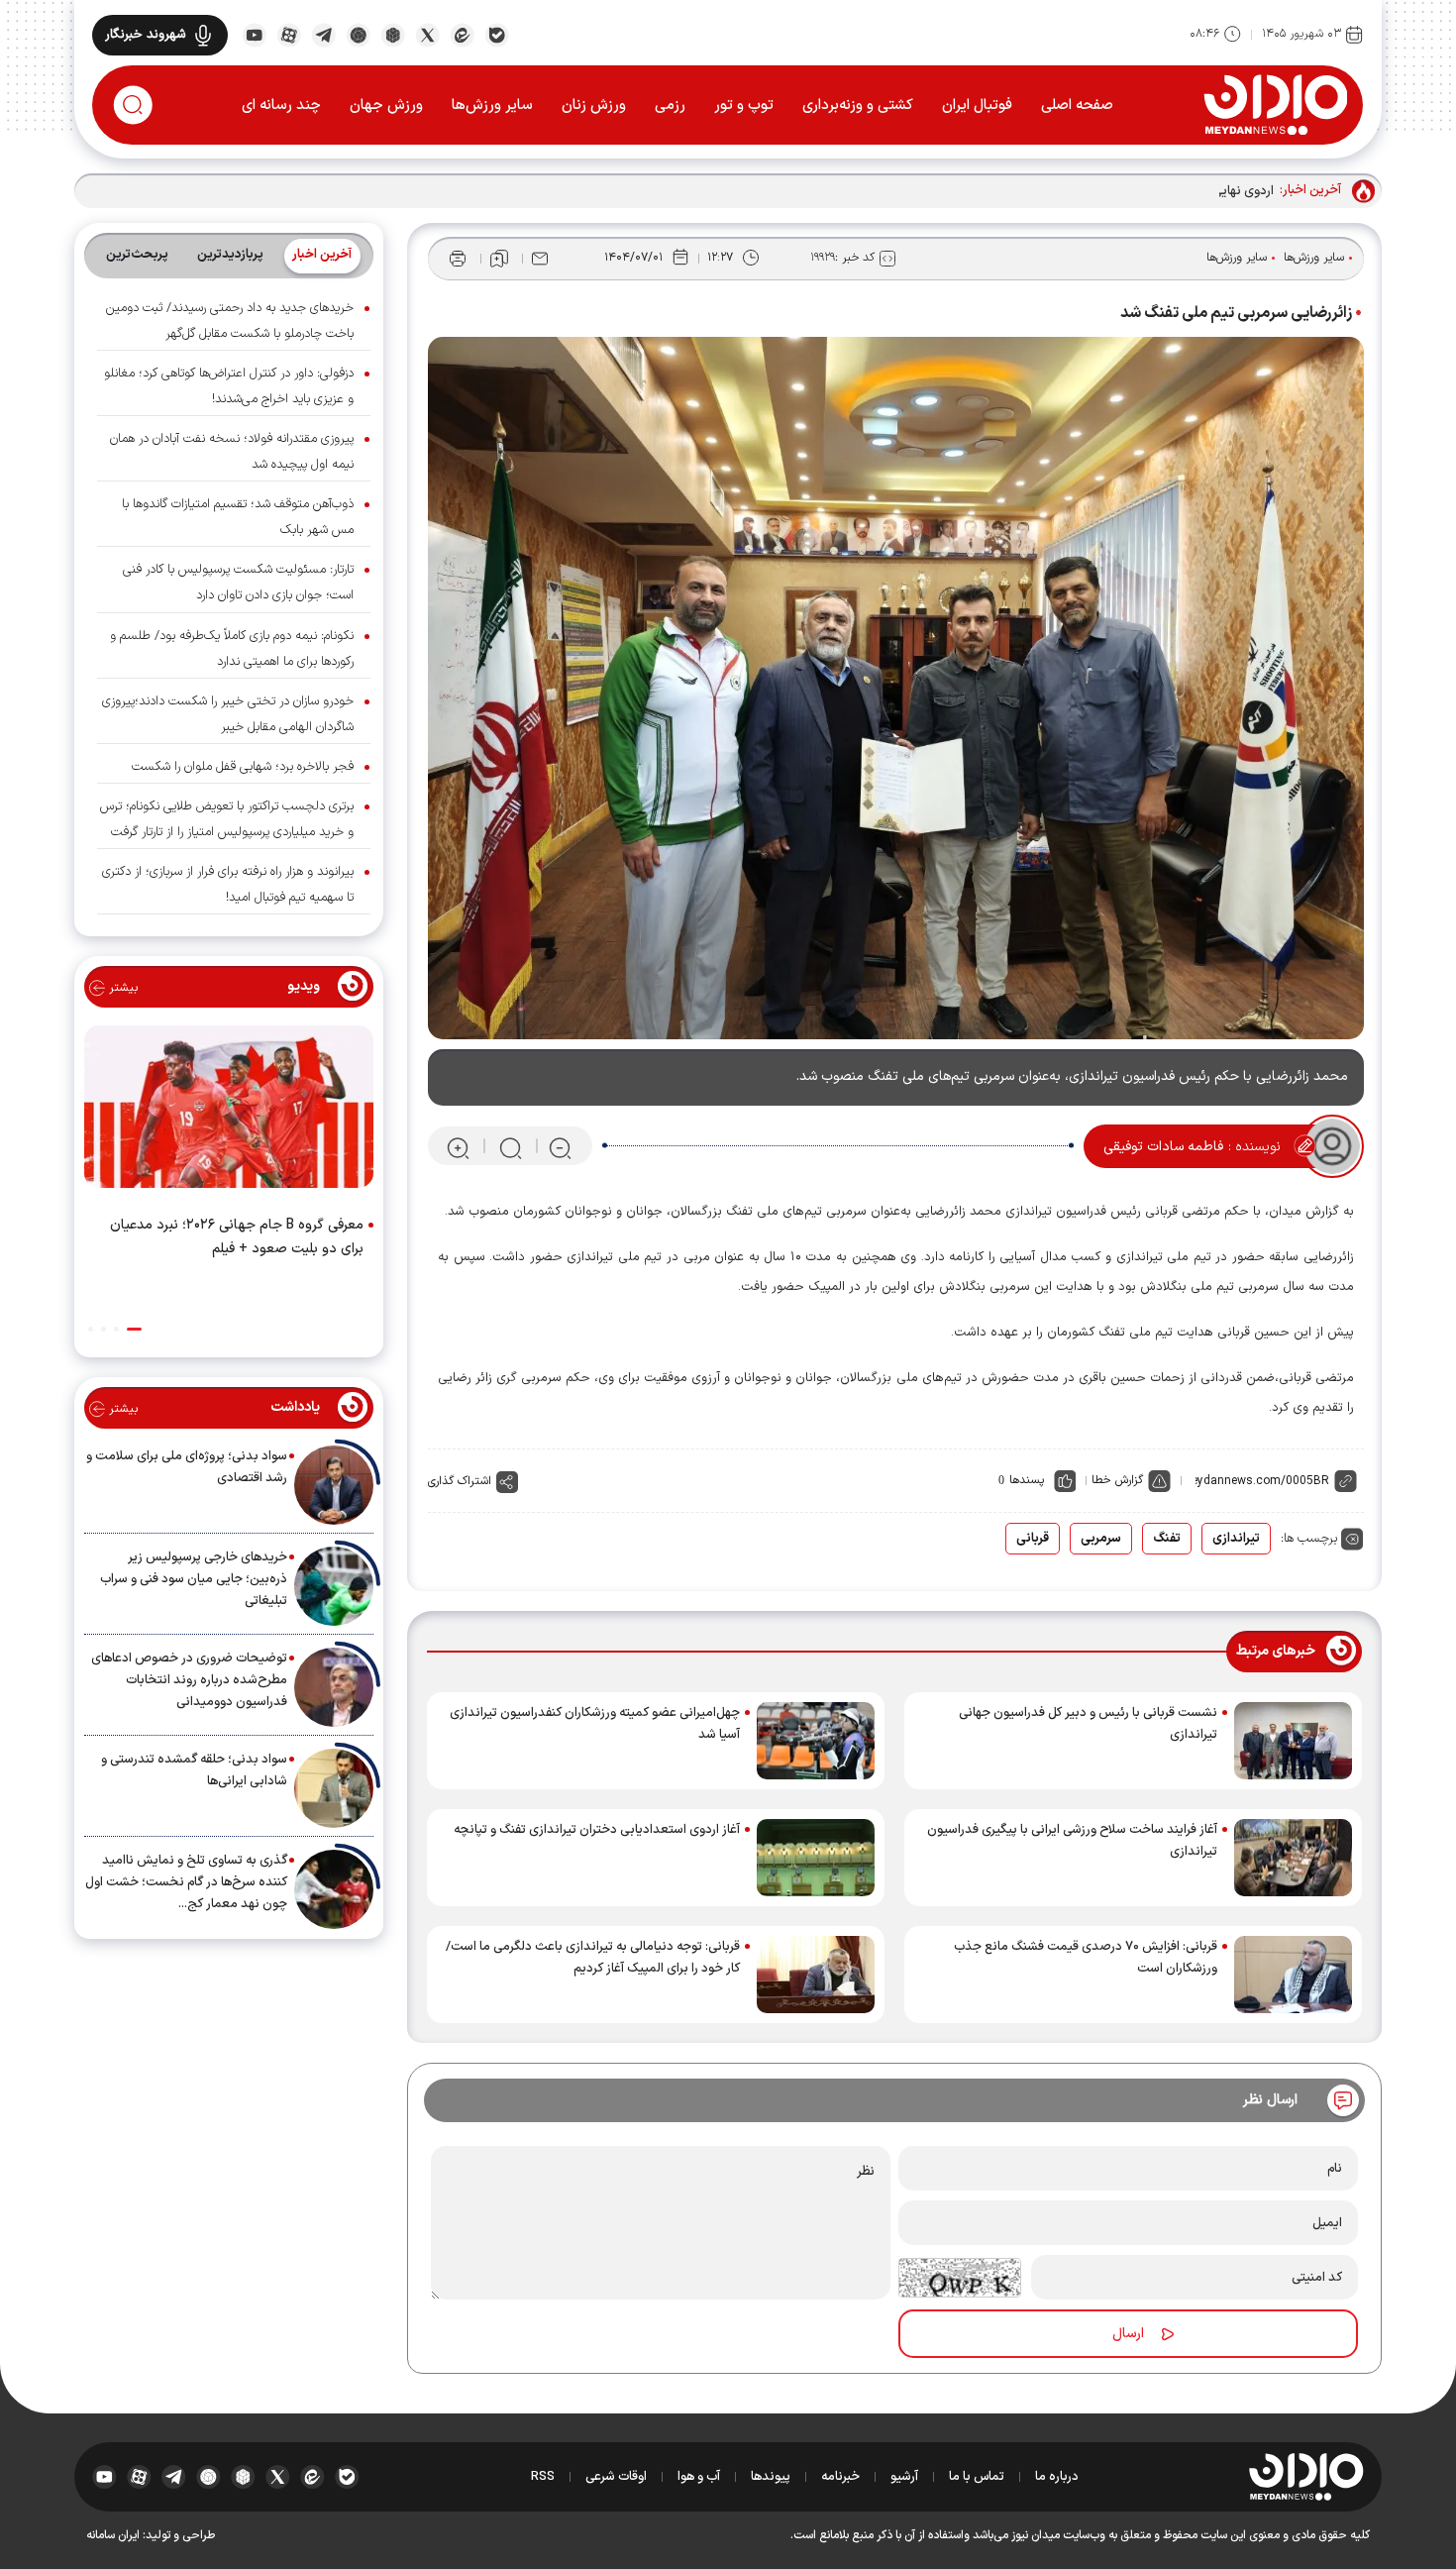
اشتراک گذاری (460, 1481)
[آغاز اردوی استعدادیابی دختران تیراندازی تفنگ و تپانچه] (816, 1858)
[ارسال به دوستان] (540, 259)
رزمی (670, 106)
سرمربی (1101, 1539)
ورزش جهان (386, 106)
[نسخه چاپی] (458, 259)
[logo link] (1275, 104)
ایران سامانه (113, 2535)
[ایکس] (427, 34)
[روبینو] (358, 34)
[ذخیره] (499, 259)
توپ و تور (744, 106)
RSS (543, 2477)
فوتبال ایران (977, 106)
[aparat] (289, 34)
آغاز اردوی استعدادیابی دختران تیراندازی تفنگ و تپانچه (597, 1830)
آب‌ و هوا (699, 2477)
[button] (134, 1329)
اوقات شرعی (616, 2477)
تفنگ (1167, 1539)
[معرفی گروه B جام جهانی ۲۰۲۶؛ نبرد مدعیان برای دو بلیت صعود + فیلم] (229, 1111)
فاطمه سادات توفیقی (1163, 1147)
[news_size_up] (458, 1147)
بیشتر (121, 988)
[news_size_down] (560, 1147)
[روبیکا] (393, 34)
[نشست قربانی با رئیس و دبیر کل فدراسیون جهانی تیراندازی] (1293, 1741)
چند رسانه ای (281, 106)
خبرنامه (840, 2477)
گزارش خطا (1117, 1480)
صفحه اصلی (1077, 106)
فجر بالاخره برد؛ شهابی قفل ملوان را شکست (243, 767)
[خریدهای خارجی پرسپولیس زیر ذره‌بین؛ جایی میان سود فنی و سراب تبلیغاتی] (334, 1586)
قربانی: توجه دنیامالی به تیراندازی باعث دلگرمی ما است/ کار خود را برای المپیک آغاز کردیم (593, 1958)
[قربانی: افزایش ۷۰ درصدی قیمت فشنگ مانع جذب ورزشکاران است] (1293, 1975)
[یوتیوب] (254, 34)
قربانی (1033, 1539)
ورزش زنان (594, 106)
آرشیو (904, 2477)
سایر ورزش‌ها (492, 106)
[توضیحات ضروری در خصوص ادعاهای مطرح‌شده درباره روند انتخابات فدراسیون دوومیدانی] (334, 1687)
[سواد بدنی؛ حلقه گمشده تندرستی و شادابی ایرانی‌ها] (334, 1788)
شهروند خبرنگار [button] (146, 35)
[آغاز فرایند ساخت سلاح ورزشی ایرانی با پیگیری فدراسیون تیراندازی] (1293, 1858)
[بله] (497, 34)
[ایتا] (462, 34)
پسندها (1027, 1480)
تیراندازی (1236, 1539)
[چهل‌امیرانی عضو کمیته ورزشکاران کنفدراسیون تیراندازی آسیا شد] (816, 1741)
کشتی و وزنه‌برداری (858, 106)
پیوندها (771, 2477)
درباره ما (1057, 2477)
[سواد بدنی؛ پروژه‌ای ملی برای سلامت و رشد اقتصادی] (334, 1485)
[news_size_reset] (509, 1147)
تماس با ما (977, 2477)
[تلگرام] (323, 34)
